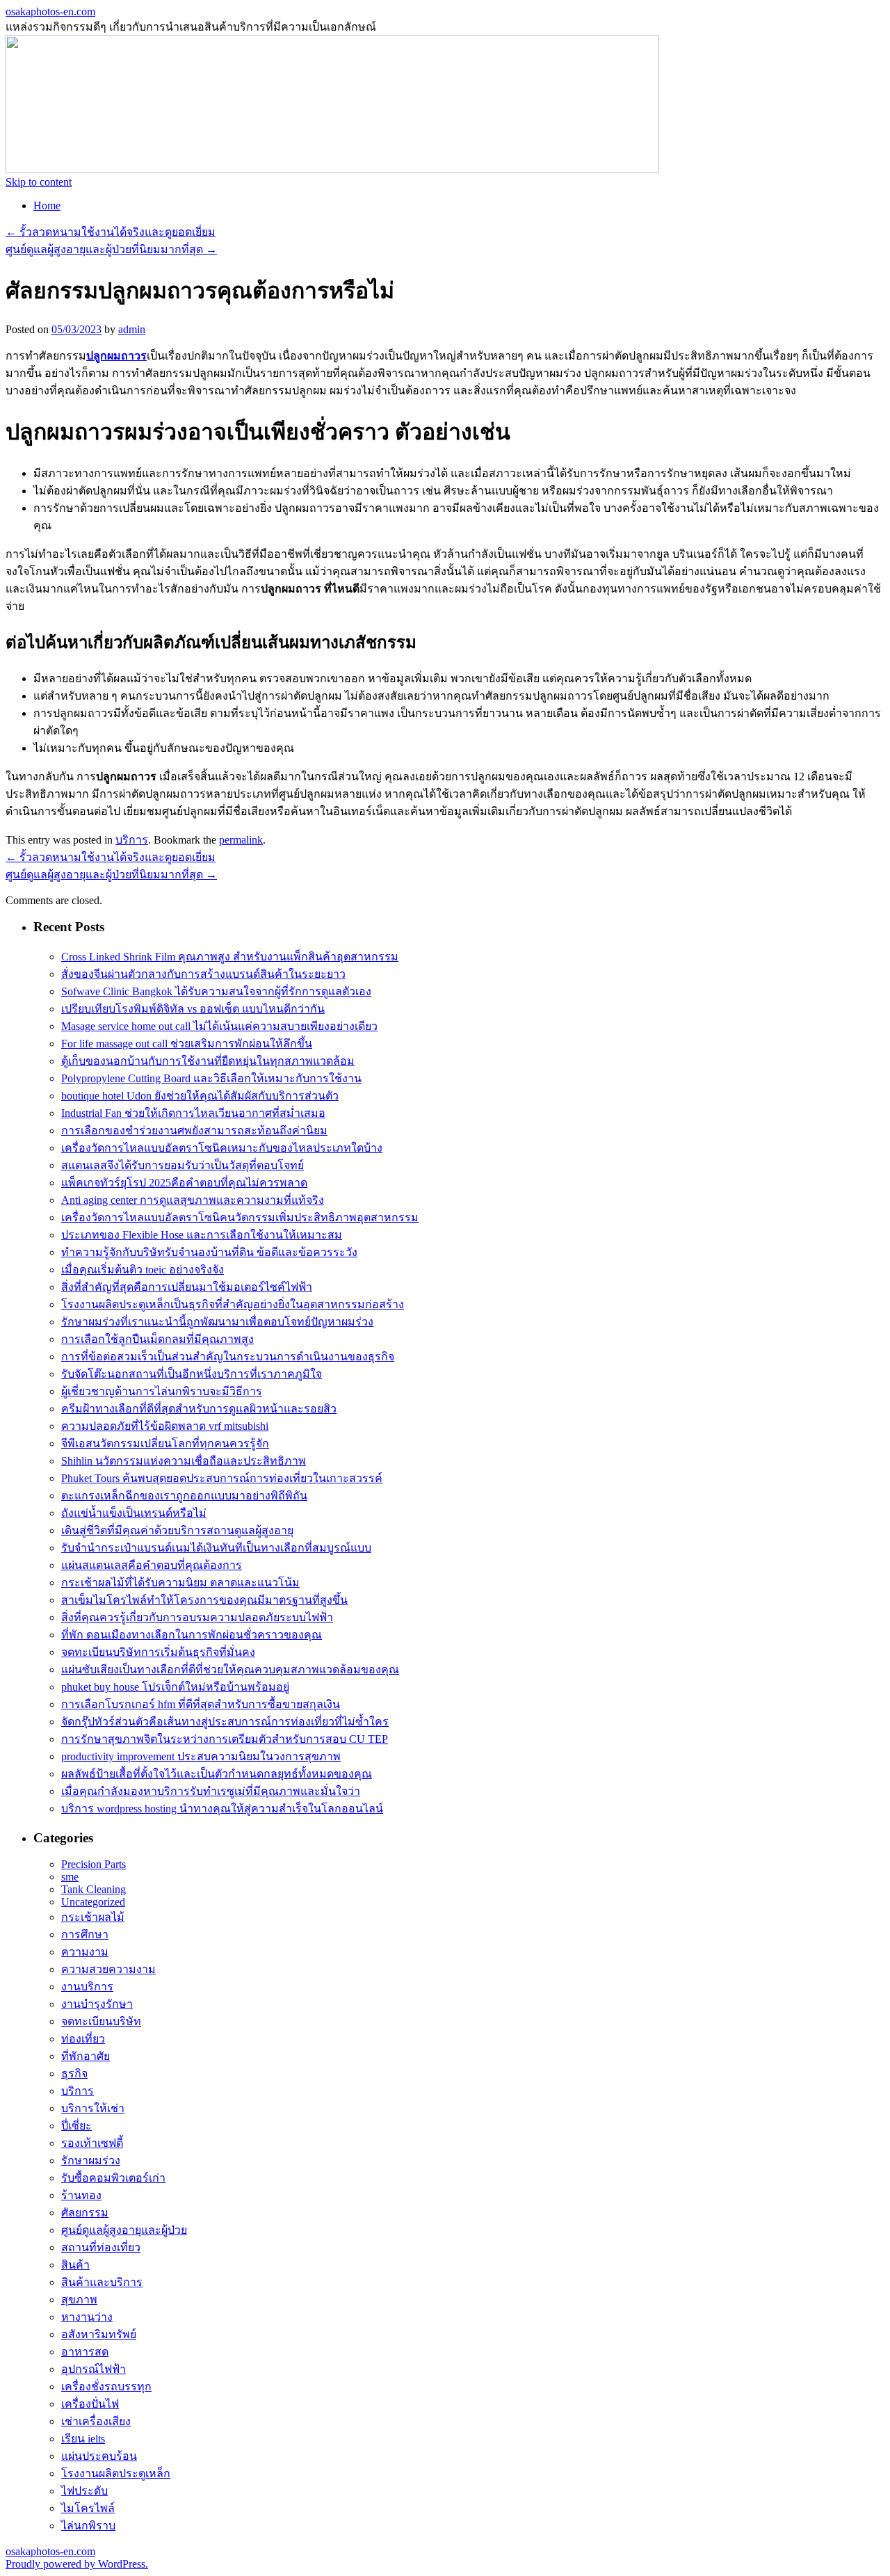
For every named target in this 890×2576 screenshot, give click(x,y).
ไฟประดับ (84, 2491)
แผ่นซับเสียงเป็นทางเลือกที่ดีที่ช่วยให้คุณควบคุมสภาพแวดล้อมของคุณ (230, 1669)
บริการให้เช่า (93, 2108)
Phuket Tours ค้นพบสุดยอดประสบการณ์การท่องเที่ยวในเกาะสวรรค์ (222, 1478)
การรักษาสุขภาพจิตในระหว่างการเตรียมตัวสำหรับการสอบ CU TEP (225, 1739)
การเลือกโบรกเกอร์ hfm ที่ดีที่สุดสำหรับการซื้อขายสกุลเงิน (201, 1704)
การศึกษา (85, 1934)
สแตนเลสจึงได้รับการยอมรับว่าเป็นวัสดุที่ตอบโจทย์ (183, 1165)
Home (47, 206)
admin (132, 329)
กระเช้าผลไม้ (93, 1917)
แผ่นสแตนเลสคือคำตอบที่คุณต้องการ (152, 1565)
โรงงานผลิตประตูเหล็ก (116, 2473)
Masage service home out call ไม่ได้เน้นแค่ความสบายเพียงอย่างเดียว (219, 1026)
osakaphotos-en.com (50, 11)
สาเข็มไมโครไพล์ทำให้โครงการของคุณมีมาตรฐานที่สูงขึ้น (204, 1600)
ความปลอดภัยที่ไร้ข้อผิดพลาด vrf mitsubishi (165, 1426)
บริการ (132, 840)
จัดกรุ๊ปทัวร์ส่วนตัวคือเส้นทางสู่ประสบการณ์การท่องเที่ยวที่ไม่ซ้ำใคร (225, 1722)
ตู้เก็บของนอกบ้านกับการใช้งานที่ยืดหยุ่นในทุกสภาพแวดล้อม (208, 1061)
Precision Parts (94, 1864)
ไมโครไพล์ (88, 2508)
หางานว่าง (87, 2317)
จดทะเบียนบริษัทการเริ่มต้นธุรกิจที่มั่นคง (158, 1652)
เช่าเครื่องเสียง (96, 2421)
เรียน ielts (83, 2439)
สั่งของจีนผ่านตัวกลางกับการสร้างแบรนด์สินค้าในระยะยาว (203, 974)
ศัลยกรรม (85, 2213)
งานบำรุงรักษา (97, 2004)
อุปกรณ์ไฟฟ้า (94, 2369)
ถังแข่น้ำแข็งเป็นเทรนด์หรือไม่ (134, 1513)
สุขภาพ (79, 2300)
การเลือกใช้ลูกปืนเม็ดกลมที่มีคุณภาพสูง (157, 1339)
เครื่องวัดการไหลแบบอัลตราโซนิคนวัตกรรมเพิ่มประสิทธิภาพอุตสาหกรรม (240, 1217)
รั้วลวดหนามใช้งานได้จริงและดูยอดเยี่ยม (111, 232)
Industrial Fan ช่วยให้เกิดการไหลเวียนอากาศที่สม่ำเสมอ (193, 1113)
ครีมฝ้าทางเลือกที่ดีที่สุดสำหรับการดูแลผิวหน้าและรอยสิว (199, 1409)
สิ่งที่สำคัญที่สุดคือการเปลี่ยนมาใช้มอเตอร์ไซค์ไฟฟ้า (187, 1287)
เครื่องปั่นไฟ (90, 2404)
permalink (241, 840)
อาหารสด (85, 2352)
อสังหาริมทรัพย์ (99, 2334)
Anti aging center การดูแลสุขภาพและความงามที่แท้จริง (193, 1200)
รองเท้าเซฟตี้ (92, 2143)
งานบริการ (87, 1987)
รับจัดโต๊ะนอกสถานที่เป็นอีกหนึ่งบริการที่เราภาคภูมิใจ (192, 1374)
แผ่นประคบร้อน (99, 2456)
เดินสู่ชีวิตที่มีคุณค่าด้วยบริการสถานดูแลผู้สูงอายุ (177, 1530)
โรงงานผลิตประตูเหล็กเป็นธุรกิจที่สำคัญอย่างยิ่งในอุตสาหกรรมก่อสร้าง (233, 1304)
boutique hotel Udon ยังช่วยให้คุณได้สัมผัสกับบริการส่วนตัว (200, 1096)
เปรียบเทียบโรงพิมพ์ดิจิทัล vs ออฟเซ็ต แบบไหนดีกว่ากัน (193, 1009)
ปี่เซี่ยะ (76, 2126)
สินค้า (75, 2265)
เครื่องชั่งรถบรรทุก (106, 2386)
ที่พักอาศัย (86, 2056)
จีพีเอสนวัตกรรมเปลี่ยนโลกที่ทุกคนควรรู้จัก (165, 1443)
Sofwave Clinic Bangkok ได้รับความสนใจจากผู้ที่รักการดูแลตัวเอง (216, 991)
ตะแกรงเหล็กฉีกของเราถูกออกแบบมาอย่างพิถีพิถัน (184, 1496)
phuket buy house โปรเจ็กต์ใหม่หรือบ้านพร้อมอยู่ (175, 1687)
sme (70, 1877)
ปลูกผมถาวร (116, 356)
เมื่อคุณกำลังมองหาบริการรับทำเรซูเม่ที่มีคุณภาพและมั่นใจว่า (211, 1791)
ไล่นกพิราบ (88, 2526)
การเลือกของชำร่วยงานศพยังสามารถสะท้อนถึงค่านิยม (194, 1130)
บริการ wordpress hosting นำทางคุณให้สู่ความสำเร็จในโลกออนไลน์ (222, 1809)
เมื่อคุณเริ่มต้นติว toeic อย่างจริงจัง (143, 1270)
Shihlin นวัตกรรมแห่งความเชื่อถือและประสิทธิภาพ (184, 1461)
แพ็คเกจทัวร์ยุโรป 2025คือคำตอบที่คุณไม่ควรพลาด (184, 1183)
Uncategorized (93, 1902)
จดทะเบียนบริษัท (101, 2021)
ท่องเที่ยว (83, 2039)
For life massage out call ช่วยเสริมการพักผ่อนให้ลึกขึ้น (187, 1044)
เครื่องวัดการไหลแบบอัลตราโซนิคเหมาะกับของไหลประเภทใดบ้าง (222, 1148)
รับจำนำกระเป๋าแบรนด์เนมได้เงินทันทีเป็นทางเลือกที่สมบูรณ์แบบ (216, 1548)
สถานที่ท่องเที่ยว (101, 2247)
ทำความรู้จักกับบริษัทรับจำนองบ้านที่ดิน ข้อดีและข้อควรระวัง (209, 1252)
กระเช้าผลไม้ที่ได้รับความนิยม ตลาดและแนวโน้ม (180, 1583)
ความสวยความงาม (108, 1969)
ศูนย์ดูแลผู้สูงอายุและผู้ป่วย (124, 2230)
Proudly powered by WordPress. (77, 2564)
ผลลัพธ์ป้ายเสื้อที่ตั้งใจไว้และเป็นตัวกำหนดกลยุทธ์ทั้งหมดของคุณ (217, 1774)
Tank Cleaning (94, 1889)
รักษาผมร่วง (91, 2160)
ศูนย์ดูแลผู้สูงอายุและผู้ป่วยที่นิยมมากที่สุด (111, 249)
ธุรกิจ (74, 2074)
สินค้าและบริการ (102, 2282)
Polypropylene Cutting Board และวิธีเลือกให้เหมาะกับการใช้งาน (211, 1078)
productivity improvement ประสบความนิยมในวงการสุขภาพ (201, 1756)
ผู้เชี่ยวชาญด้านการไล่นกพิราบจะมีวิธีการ (162, 1391)
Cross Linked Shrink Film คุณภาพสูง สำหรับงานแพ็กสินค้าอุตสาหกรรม (230, 957)
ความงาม (85, 1952)
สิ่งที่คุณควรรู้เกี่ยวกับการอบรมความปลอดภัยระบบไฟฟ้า (197, 1617)
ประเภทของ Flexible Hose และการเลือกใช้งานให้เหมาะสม (202, 1235)
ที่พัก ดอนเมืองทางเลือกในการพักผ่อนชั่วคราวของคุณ (192, 1635)
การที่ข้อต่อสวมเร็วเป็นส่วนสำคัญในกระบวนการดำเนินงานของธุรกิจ (228, 1357)
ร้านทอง (81, 2195)
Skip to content (39, 182)
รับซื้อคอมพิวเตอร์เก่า (113, 2178)
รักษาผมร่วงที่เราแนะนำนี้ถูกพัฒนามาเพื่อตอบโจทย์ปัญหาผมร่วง (217, 1322)
